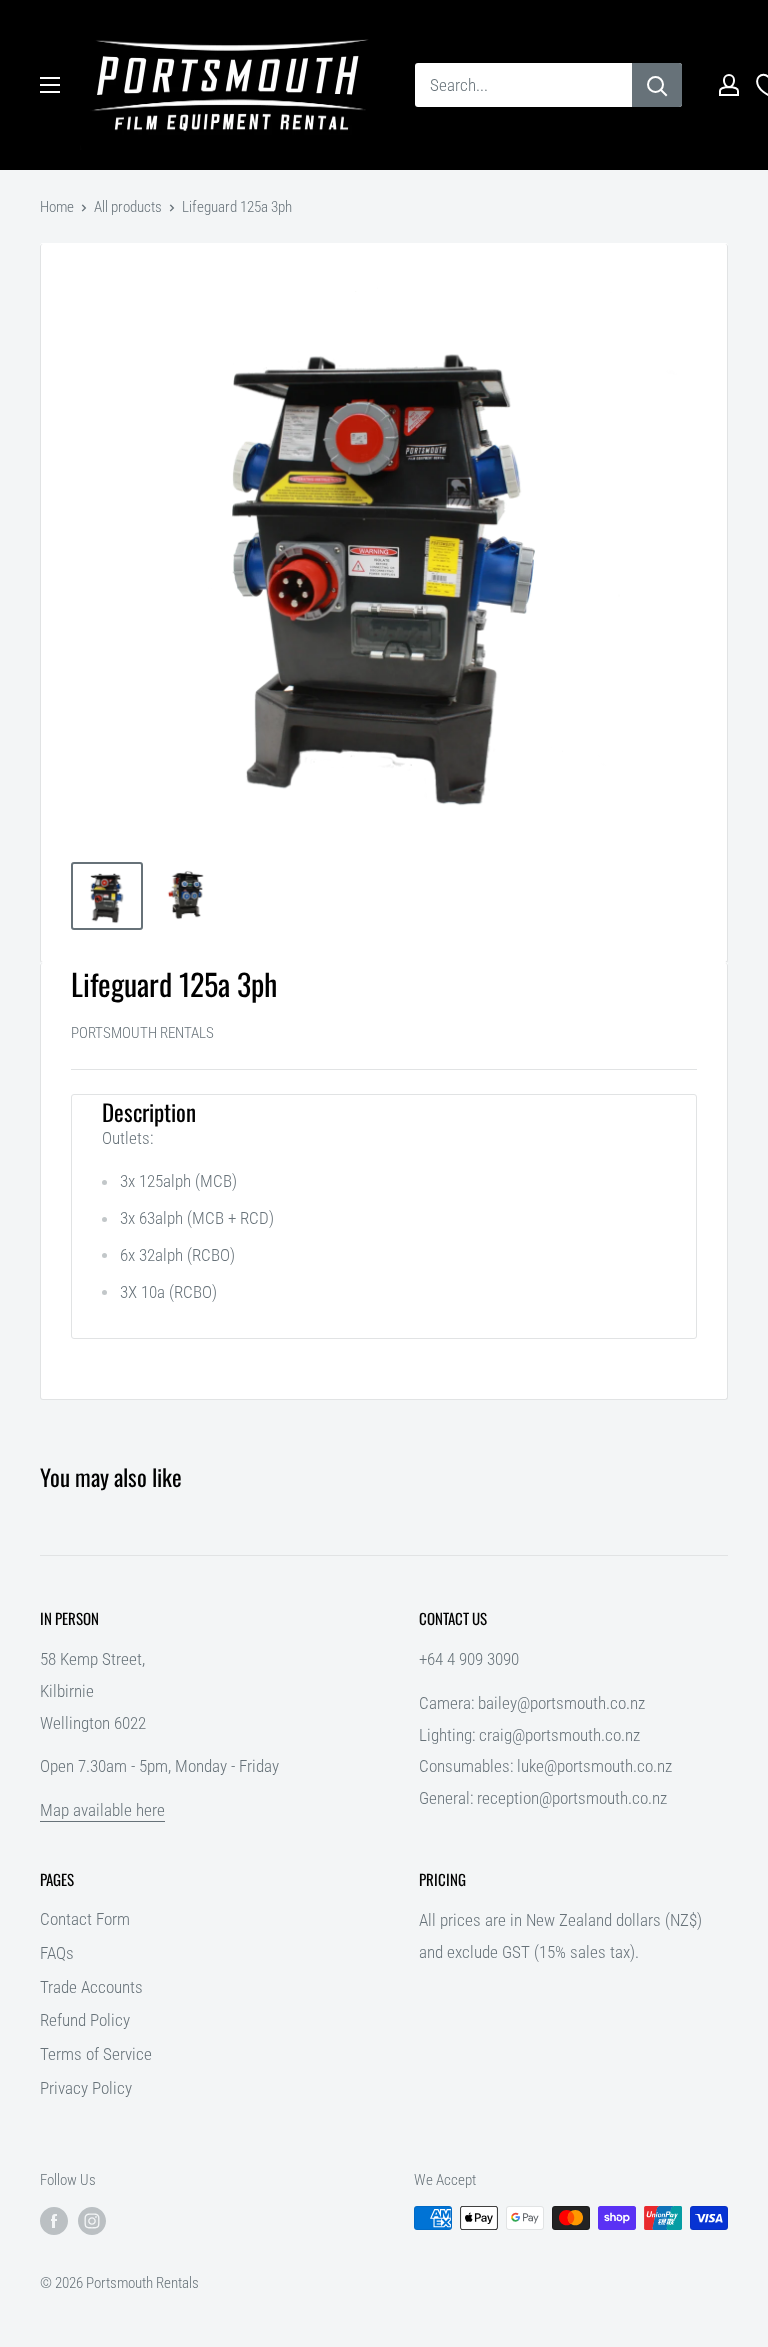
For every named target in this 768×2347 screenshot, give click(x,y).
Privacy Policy (86, 2088)
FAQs (57, 1953)
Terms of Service (96, 2054)
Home (57, 207)
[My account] (729, 85)
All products (128, 207)
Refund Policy (85, 2020)
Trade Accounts (91, 1987)
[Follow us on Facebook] (54, 2220)
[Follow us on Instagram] (92, 2220)
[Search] (657, 85)
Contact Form (85, 1919)
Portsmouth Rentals (142, 1033)
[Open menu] (50, 85)
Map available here (102, 1810)
